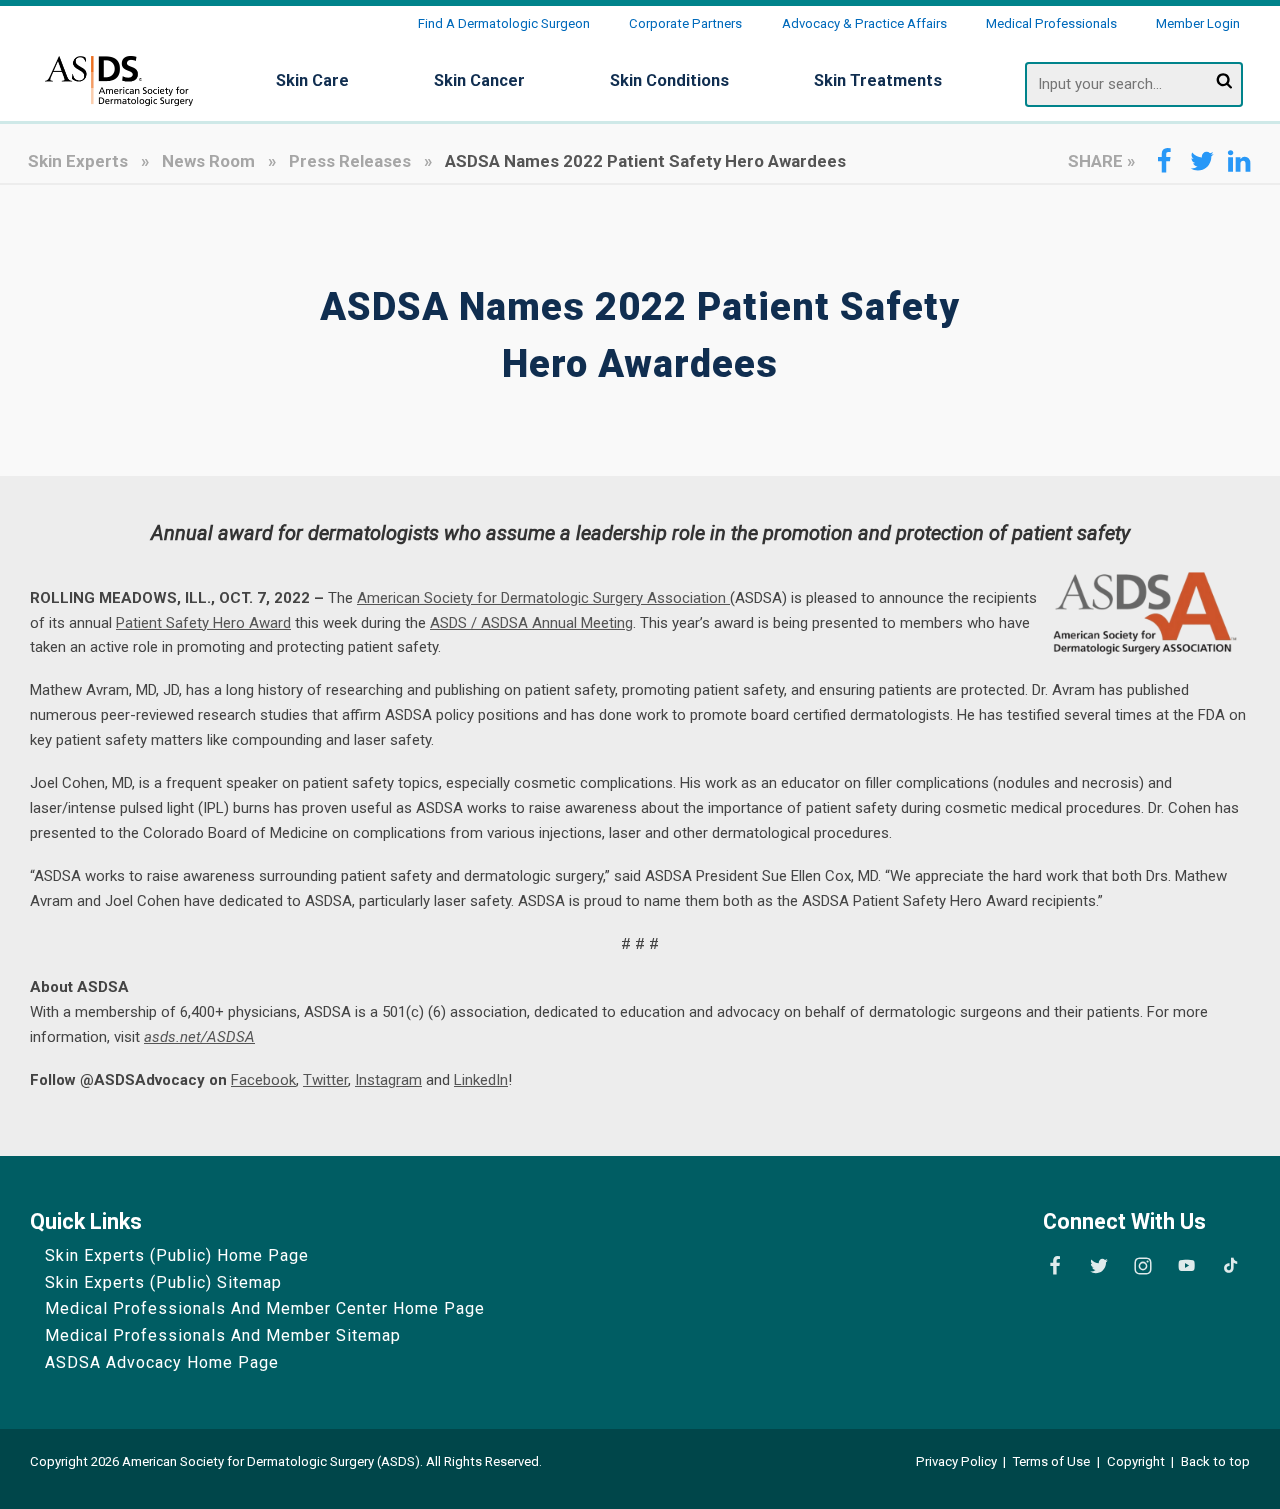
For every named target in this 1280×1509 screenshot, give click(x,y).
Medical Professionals (1051, 23)
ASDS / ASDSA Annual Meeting (531, 623)
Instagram (388, 1080)
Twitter (325, 1080)
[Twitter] (1099, 1266)
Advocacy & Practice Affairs (864, 23)
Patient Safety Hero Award (203, 623)
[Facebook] (1055, 1266)
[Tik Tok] (1230, 1266)
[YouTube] (1186, 1266)
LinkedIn (481, 1080)
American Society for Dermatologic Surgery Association (543, 598)
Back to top (1215, 1461)
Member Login (1198, 23)
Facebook (263, 1080)
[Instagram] (1143, 1266)
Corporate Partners (685, 23)
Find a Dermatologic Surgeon (504, 23)
